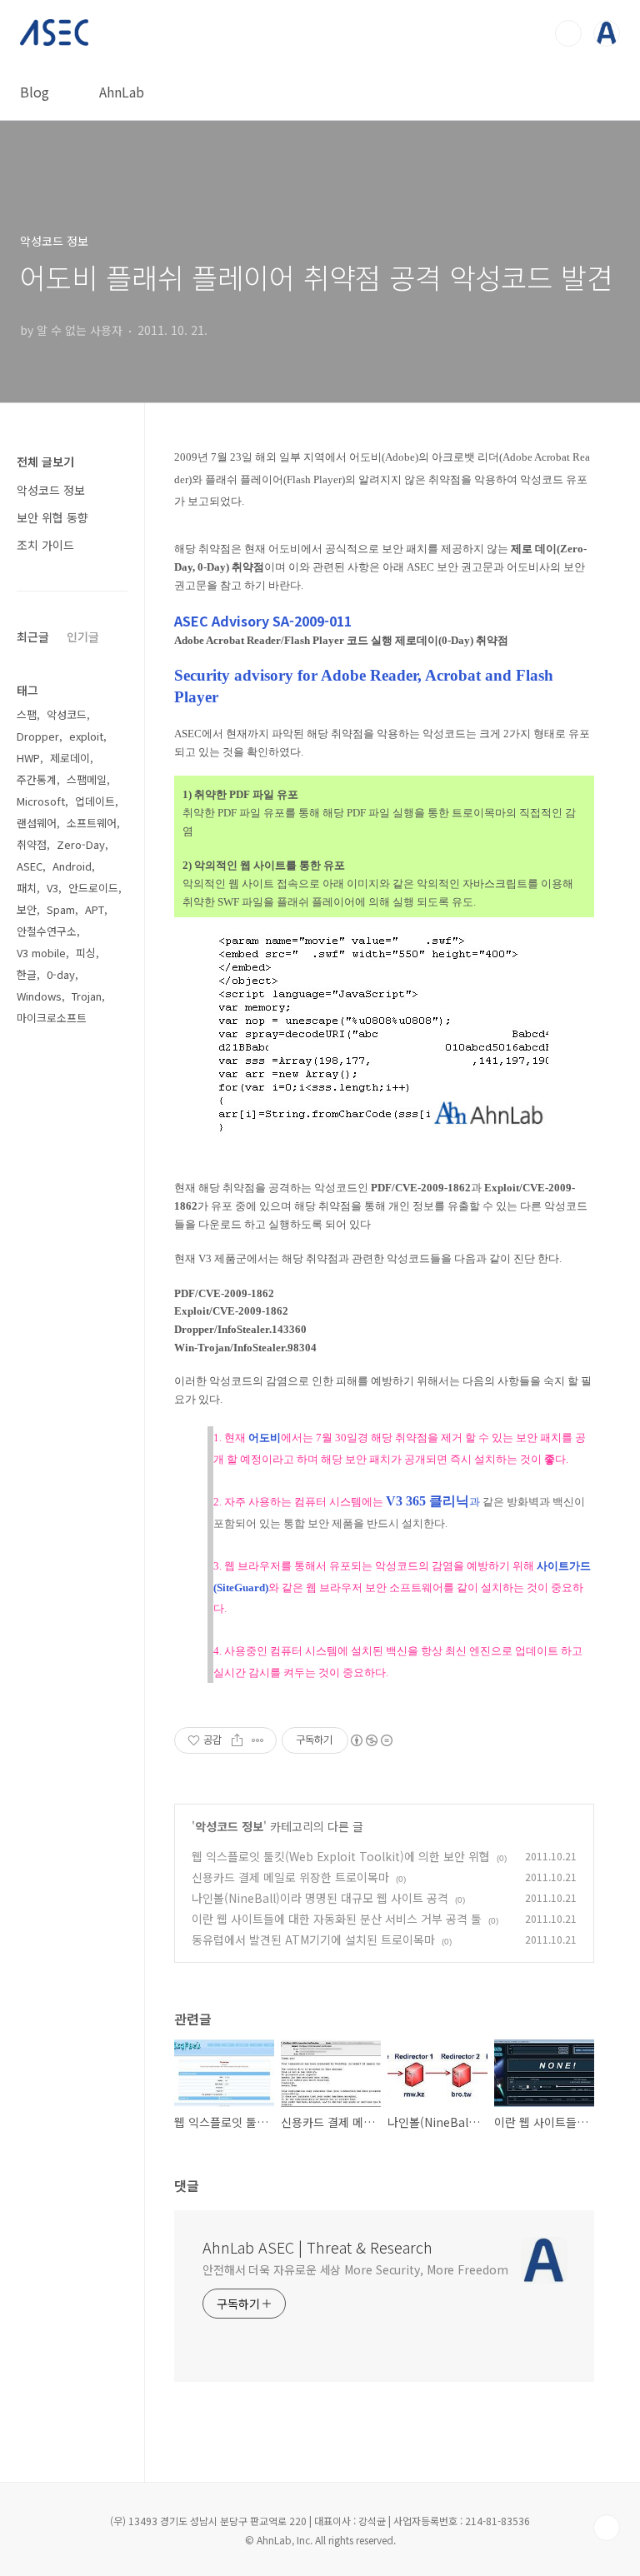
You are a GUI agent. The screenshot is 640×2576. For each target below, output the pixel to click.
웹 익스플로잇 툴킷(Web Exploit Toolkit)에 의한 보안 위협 (341, 1856)
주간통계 (37, 779)
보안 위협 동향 (52, 517)
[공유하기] (237, 1740)
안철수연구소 (47, 931)
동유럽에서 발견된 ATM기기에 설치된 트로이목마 (313, 1939)
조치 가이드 (45, 545)
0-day (61, 974)
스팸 (27, 714)
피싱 (86, 953)
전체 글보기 (45, 462)
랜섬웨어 (37, 823)
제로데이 (70, 758)
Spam (61, 909)
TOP (607, 2528)
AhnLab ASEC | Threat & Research (317, 2247)
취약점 (32, 844)
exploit (86, 736)
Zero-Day (81, 844)
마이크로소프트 (52, 1018)
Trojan (87, 996)
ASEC (30, 866)
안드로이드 (93, 888)
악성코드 (67, 714)
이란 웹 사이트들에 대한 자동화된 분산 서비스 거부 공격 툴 (337, 1919)
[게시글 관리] (258, 1740)
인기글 (83, 637)
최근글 (33, 637)
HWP (28, 758)
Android (72, 866)
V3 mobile (41, 953)
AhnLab (122, 92)
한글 (27, 974)
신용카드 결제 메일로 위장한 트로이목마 (290, 1877)
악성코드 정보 (229, 1826)
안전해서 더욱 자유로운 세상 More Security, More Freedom (355, 2269)
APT (95, 909)
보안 (27, 909)
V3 (52, 888)
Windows (39, 996)
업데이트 (95, 801)
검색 (568, 33)
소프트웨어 (92, 823)
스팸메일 (87, 779)
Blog (35, 92)
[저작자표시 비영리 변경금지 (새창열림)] (371, 1740)
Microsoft (41, 801)
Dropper (38, 736)
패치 (27, 888)
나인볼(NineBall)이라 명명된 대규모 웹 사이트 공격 (320, 1898)
